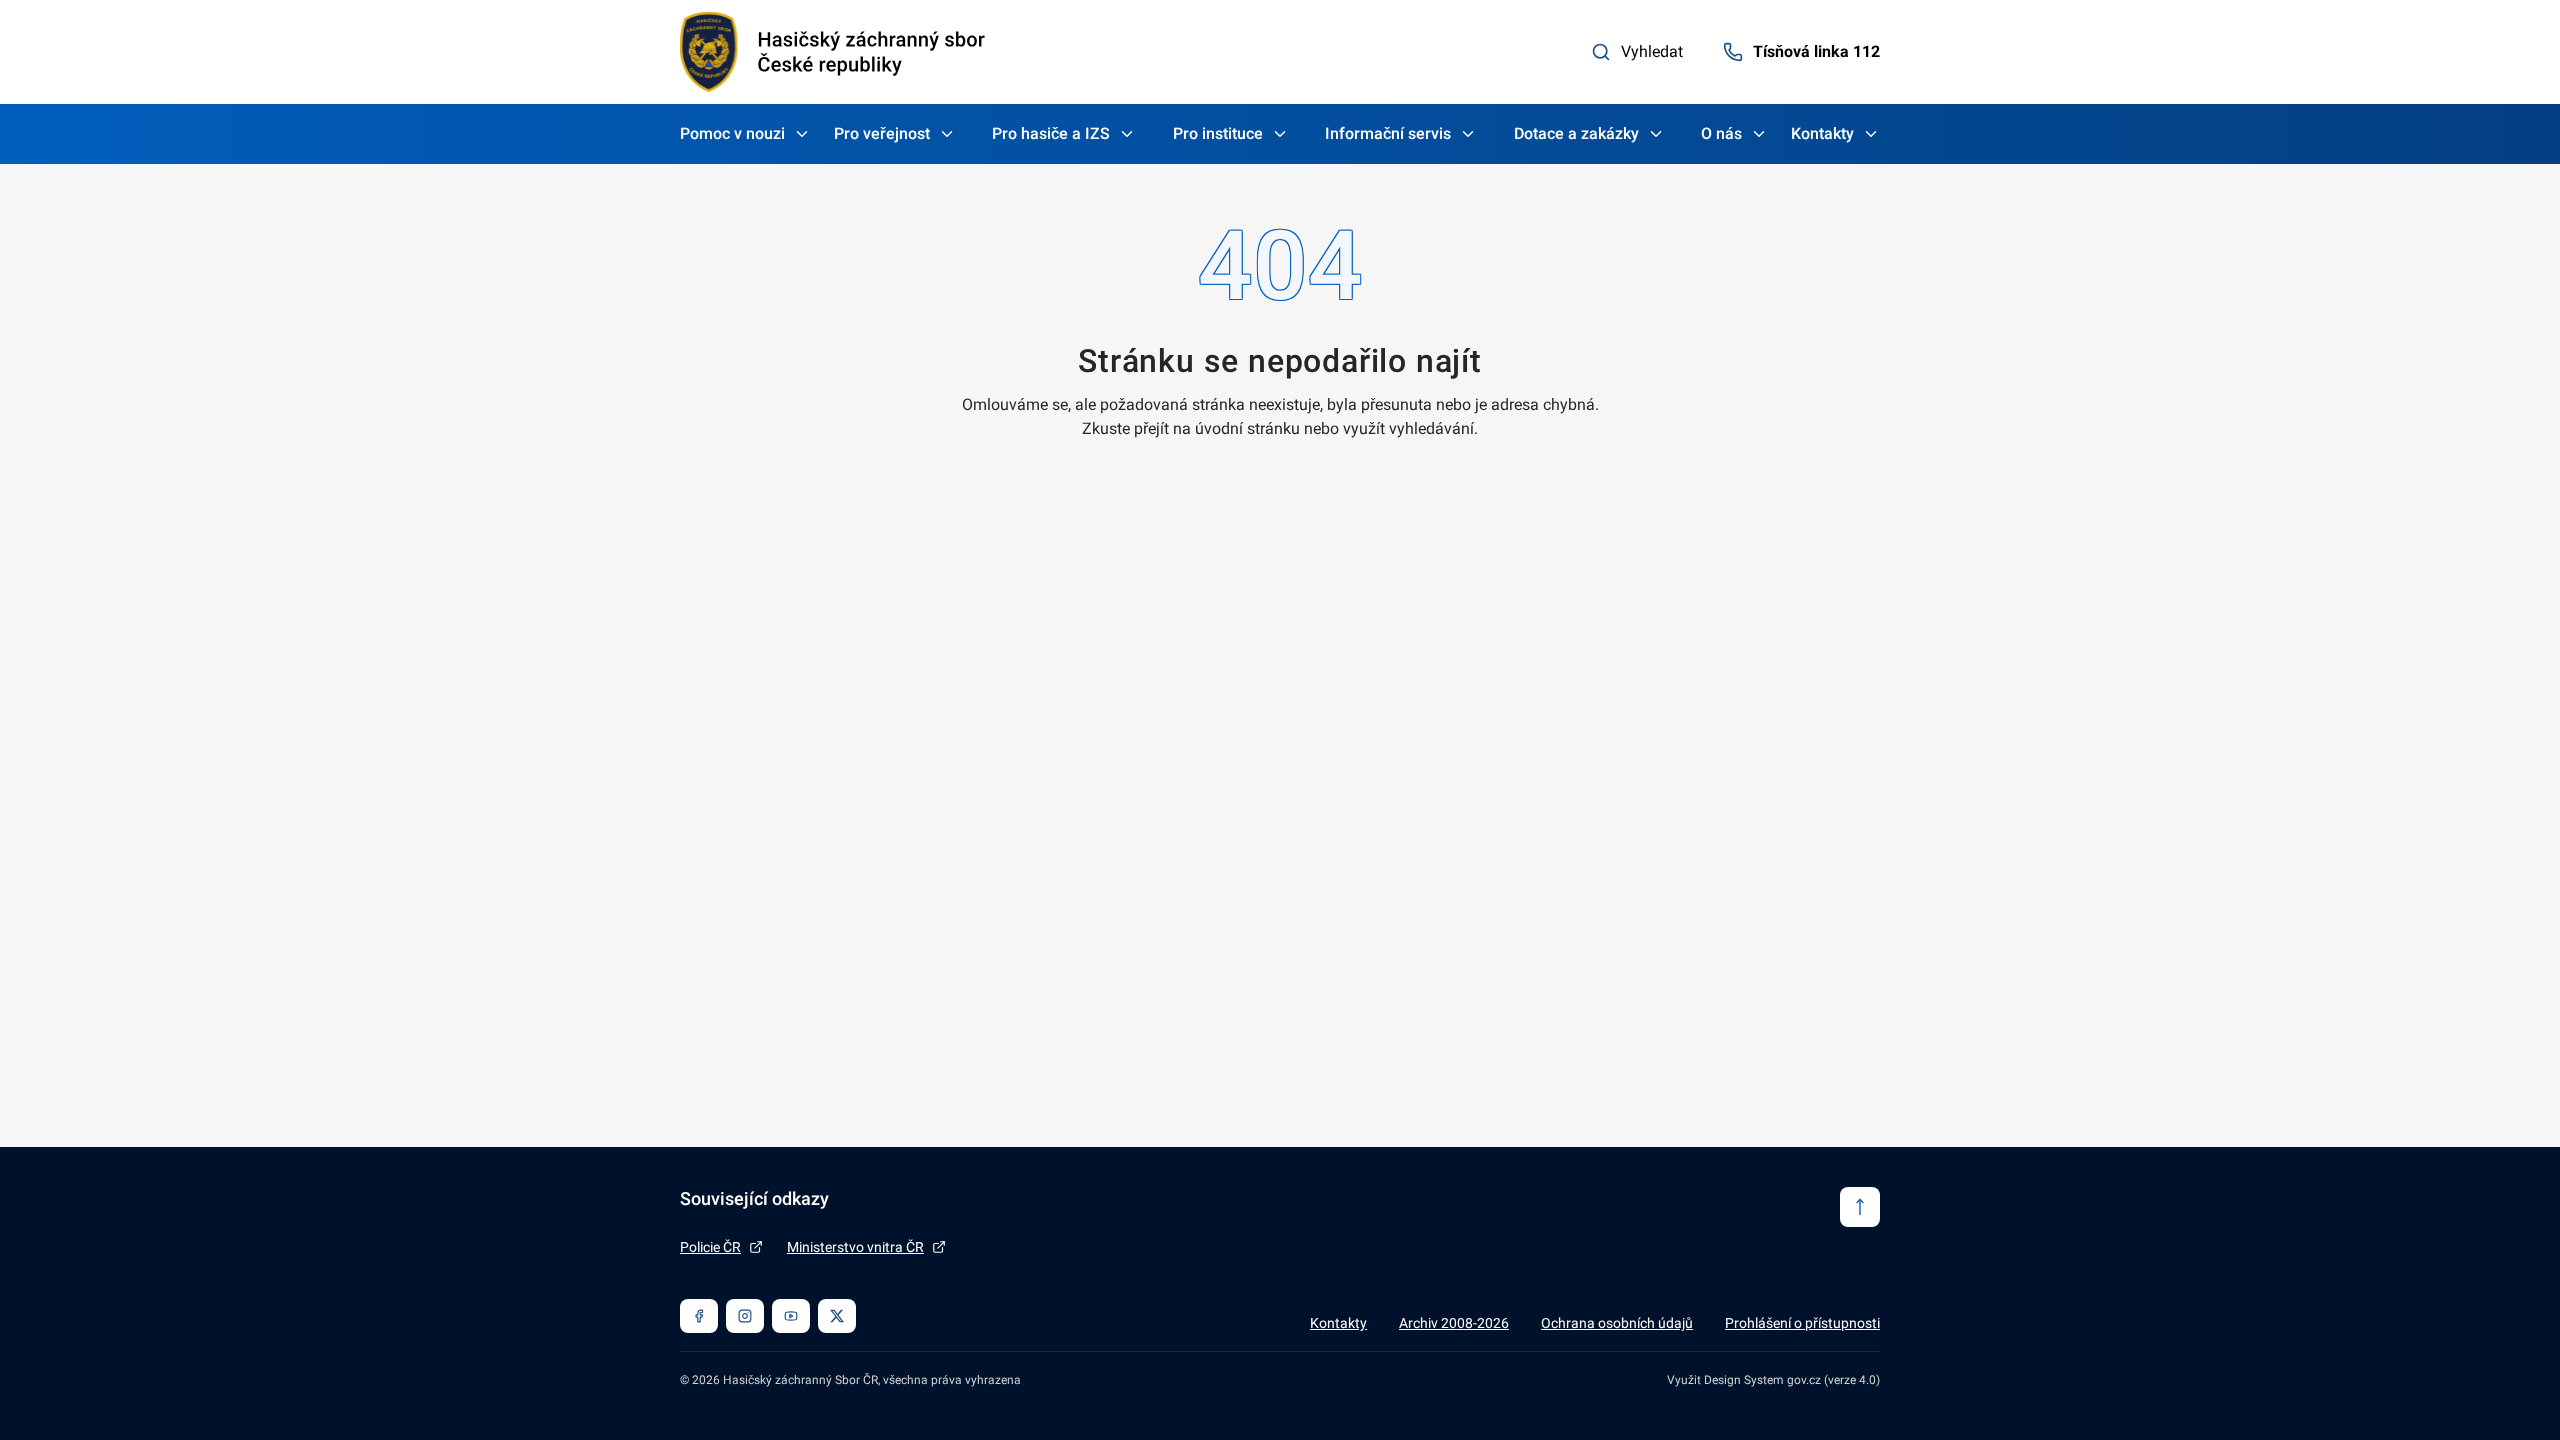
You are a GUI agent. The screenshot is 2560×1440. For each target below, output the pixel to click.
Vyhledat (1652, 51)
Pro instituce (1218, 133)
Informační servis (1388, 133)
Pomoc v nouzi (732, 133)
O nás (1721, 133)
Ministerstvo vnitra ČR (855, 1247)
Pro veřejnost (882, 133)
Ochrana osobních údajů (1617, 1323)
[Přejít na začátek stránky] (1860, 1207)
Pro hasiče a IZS (1051, 133)
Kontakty (1822, 133)
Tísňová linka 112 (1816, 51)
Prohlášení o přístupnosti (1802, 1323)
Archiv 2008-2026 (1454, 1323)
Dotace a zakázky (1576, 133)
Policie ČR (710, 1247)
